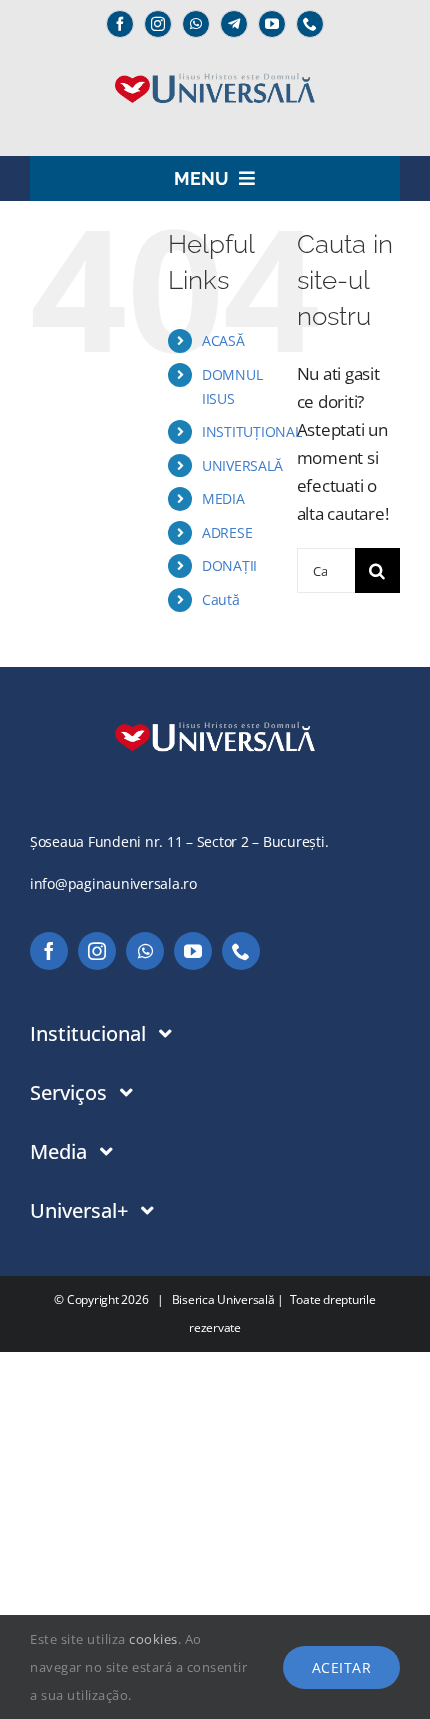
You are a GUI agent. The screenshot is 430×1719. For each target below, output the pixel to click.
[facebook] (120, 24)
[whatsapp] (196, 24)
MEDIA (223, 498)
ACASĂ (223, 340)
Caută (221, 599)
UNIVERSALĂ (242, 465)
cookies (153, 1639)
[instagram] (158, 24)
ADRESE (227, 532)
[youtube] (272, 24)
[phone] (310, 24)
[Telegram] (234, 24)
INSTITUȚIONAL (252, 431)
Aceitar (342, 1667)
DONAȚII (229, 565)
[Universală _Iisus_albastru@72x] (215, 66)
